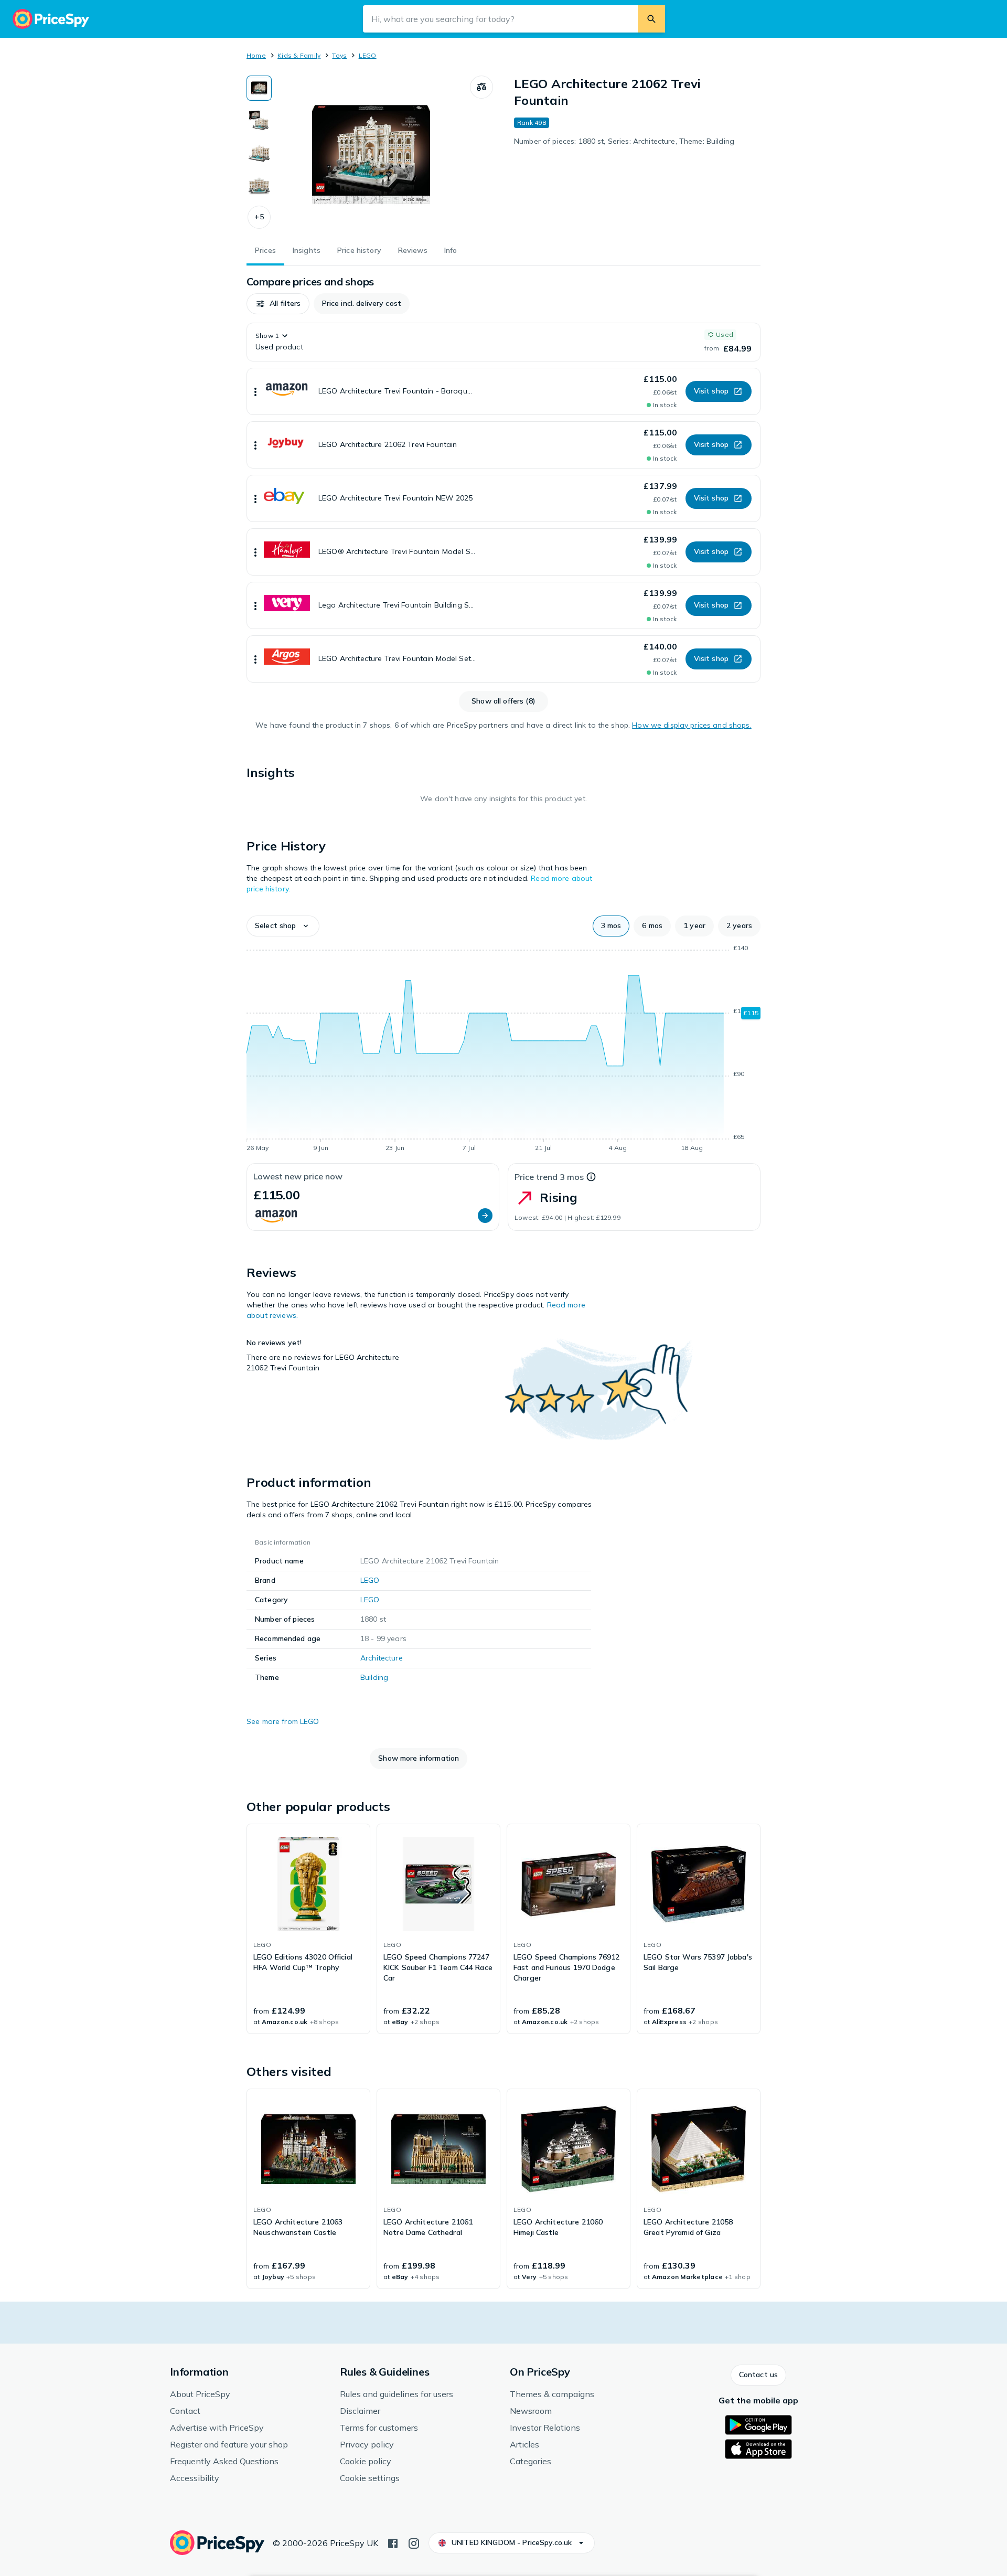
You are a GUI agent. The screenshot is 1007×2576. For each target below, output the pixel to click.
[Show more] (255, 391)
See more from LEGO (283, 1721)
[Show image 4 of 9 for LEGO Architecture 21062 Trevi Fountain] (259, 186)
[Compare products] (481, 87)
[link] (308, 1929)
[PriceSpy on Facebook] (393, 2542)
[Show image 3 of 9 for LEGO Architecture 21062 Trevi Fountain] (259, 153)
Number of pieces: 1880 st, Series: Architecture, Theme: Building (624, 141)
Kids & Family (299, 55)
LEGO (368, 55)
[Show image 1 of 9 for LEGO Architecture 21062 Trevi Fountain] (259, 88)
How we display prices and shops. (692, 725)
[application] (504, 1050)
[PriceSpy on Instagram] (414, 2542)
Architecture (382, 1658)
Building (374, 1677)
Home (256, 55)
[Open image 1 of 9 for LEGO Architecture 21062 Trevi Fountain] (371, 154)
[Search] (651, 19)
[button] (259, 217)
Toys (339, 55)
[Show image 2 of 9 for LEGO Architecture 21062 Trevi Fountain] (259, 121)
